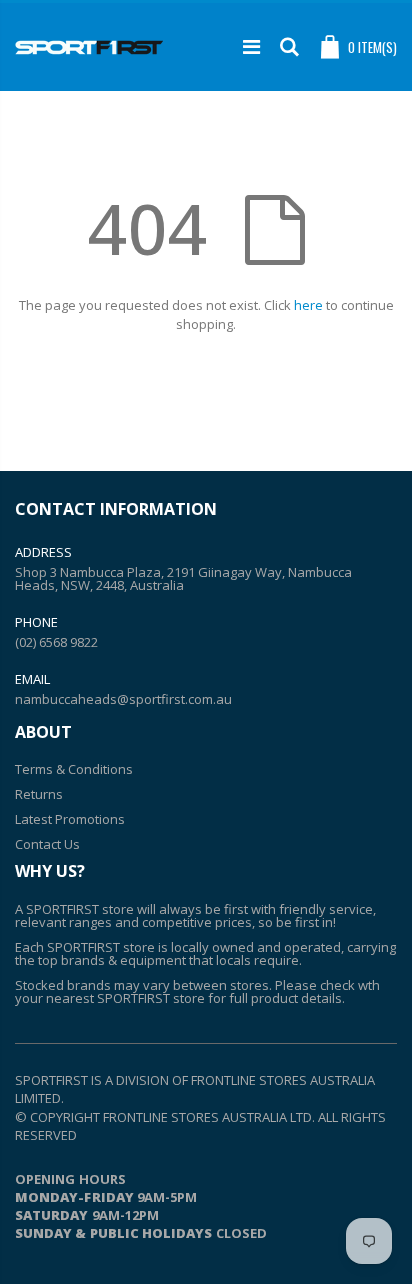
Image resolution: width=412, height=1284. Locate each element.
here (308, 305)
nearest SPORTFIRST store (125, 998)
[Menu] (251, 46)
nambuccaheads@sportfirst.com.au (123, 699)
